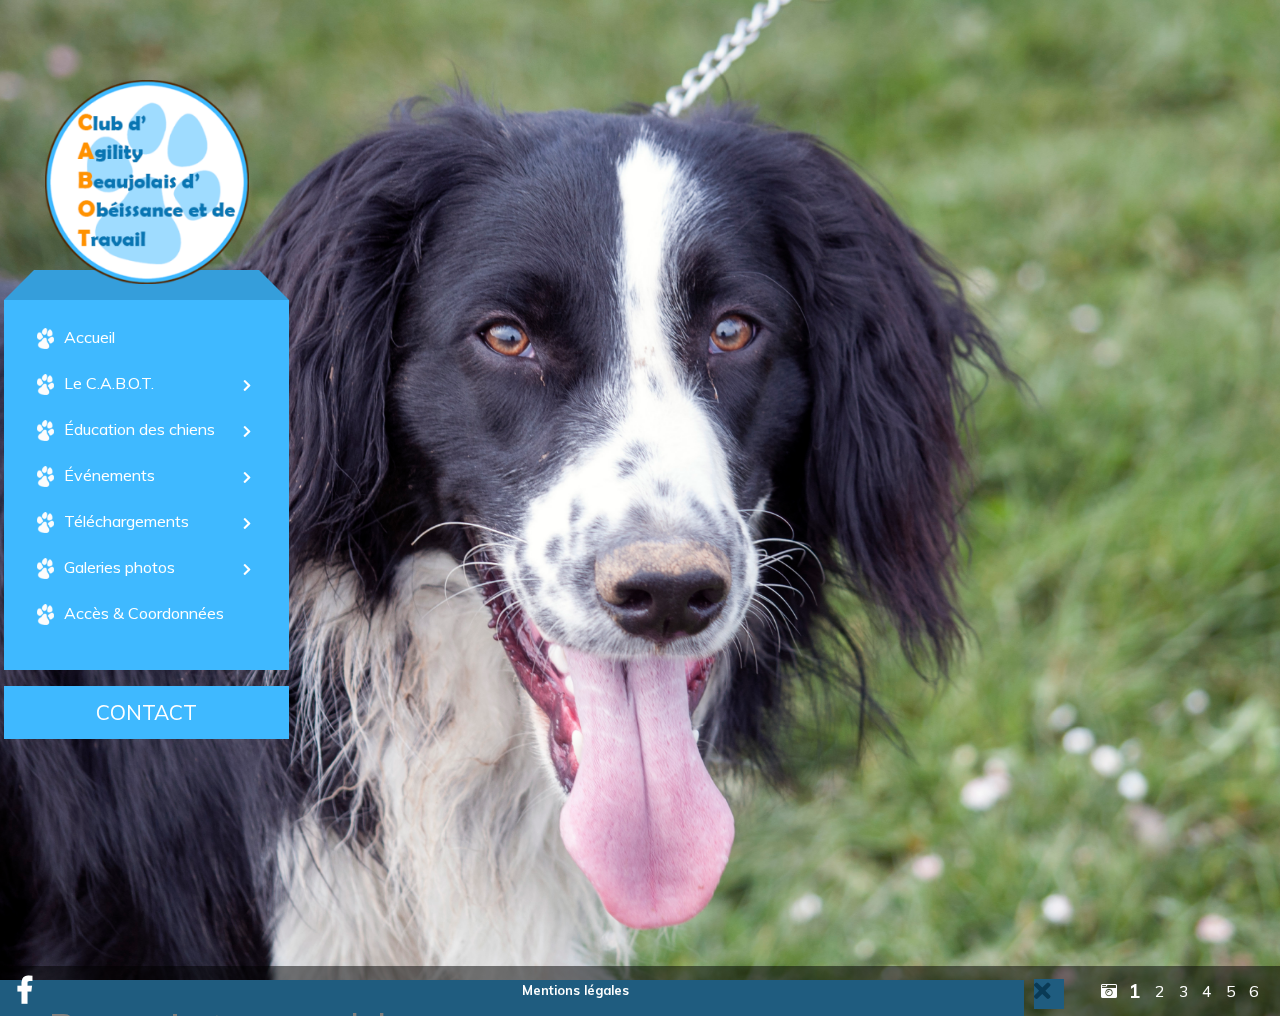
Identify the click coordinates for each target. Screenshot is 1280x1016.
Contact (146, 713)
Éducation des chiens (139, 429)
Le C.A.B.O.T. (109, 383)
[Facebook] (25, 991)
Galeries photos (119, 567)
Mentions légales (575, 990)
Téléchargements (126, 521)
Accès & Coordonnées (144, 613)
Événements (109, 475)
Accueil (89, 337)
